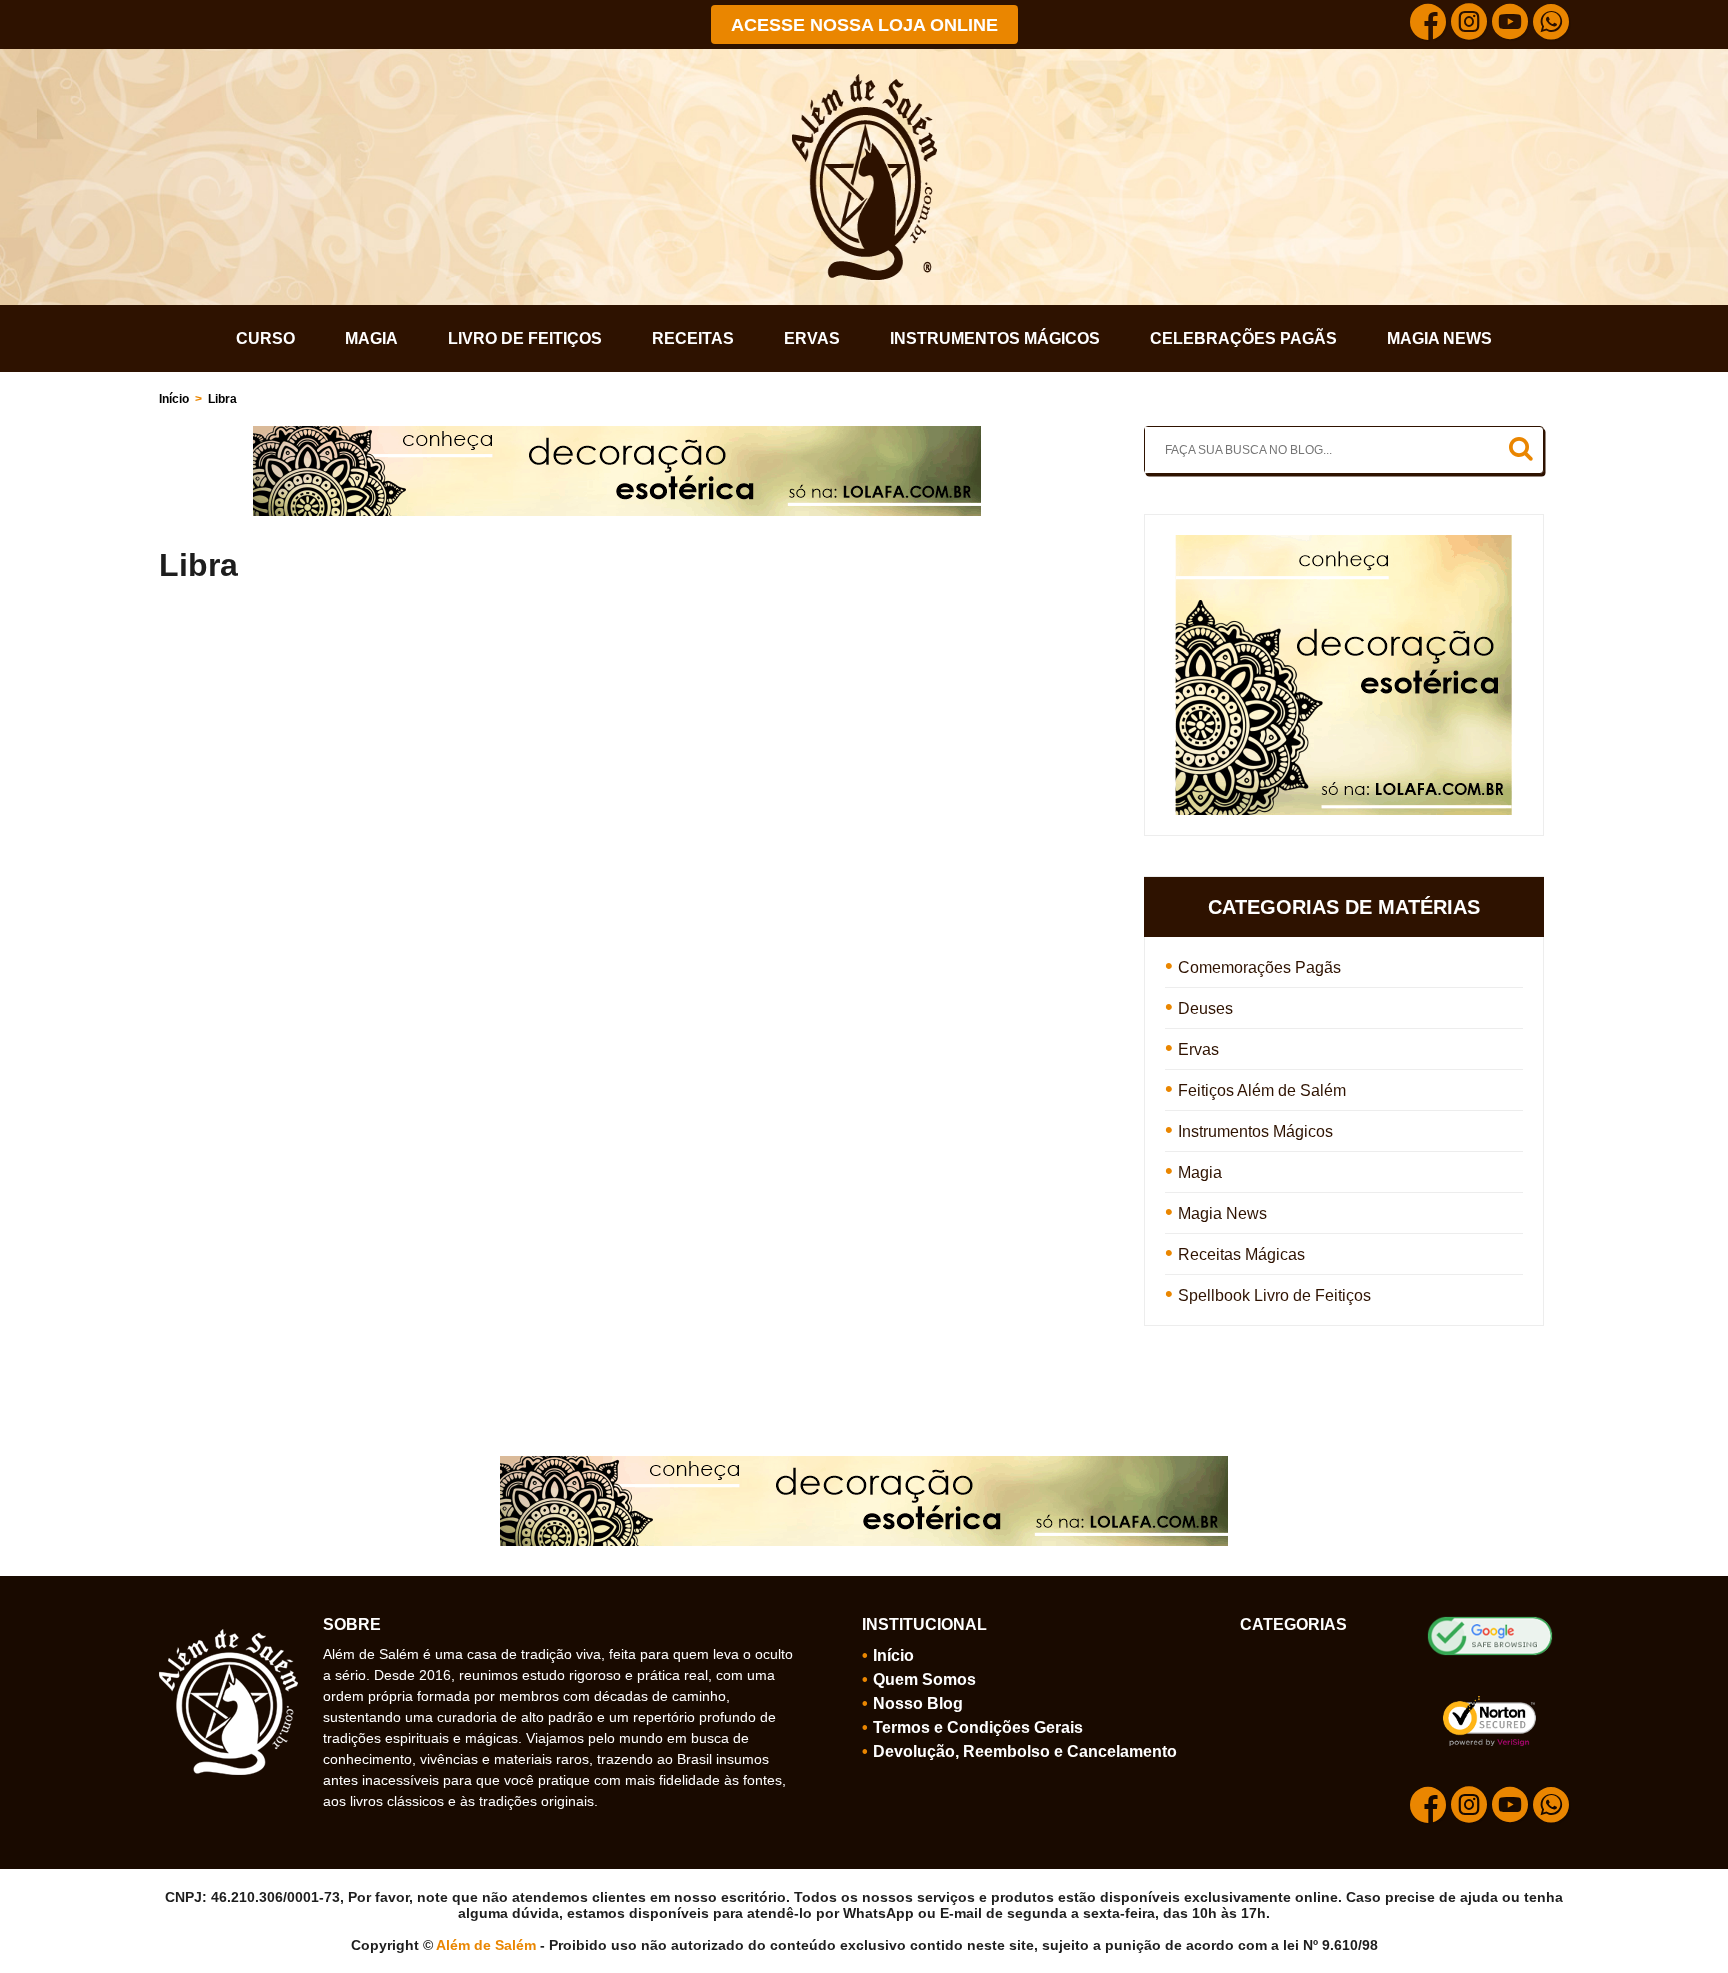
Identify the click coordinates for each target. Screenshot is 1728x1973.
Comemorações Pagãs (1259, 967)
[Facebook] (1428, 24)
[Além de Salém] (864, 82)
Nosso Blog (918, 1703)
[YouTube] (1510, 24)
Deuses (1205, 1008)
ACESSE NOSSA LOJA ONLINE (864, 25)
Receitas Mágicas (1241, 1254)
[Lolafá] (617, 434)
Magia (371, 338)
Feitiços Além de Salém (1262, 1090)
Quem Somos (924, 1679)
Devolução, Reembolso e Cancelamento (1025, 1751)
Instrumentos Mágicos (995, 338)
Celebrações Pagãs (1243, 338)
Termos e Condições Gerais (978, 1727)
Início (174, 399)
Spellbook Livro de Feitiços (1274, 1295)
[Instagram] (1469, 24)
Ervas (812, 338)
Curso (265, 338)
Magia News (1439, 338)
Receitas (693, 338)
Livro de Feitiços (525, 338)
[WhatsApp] (1551, 24)
